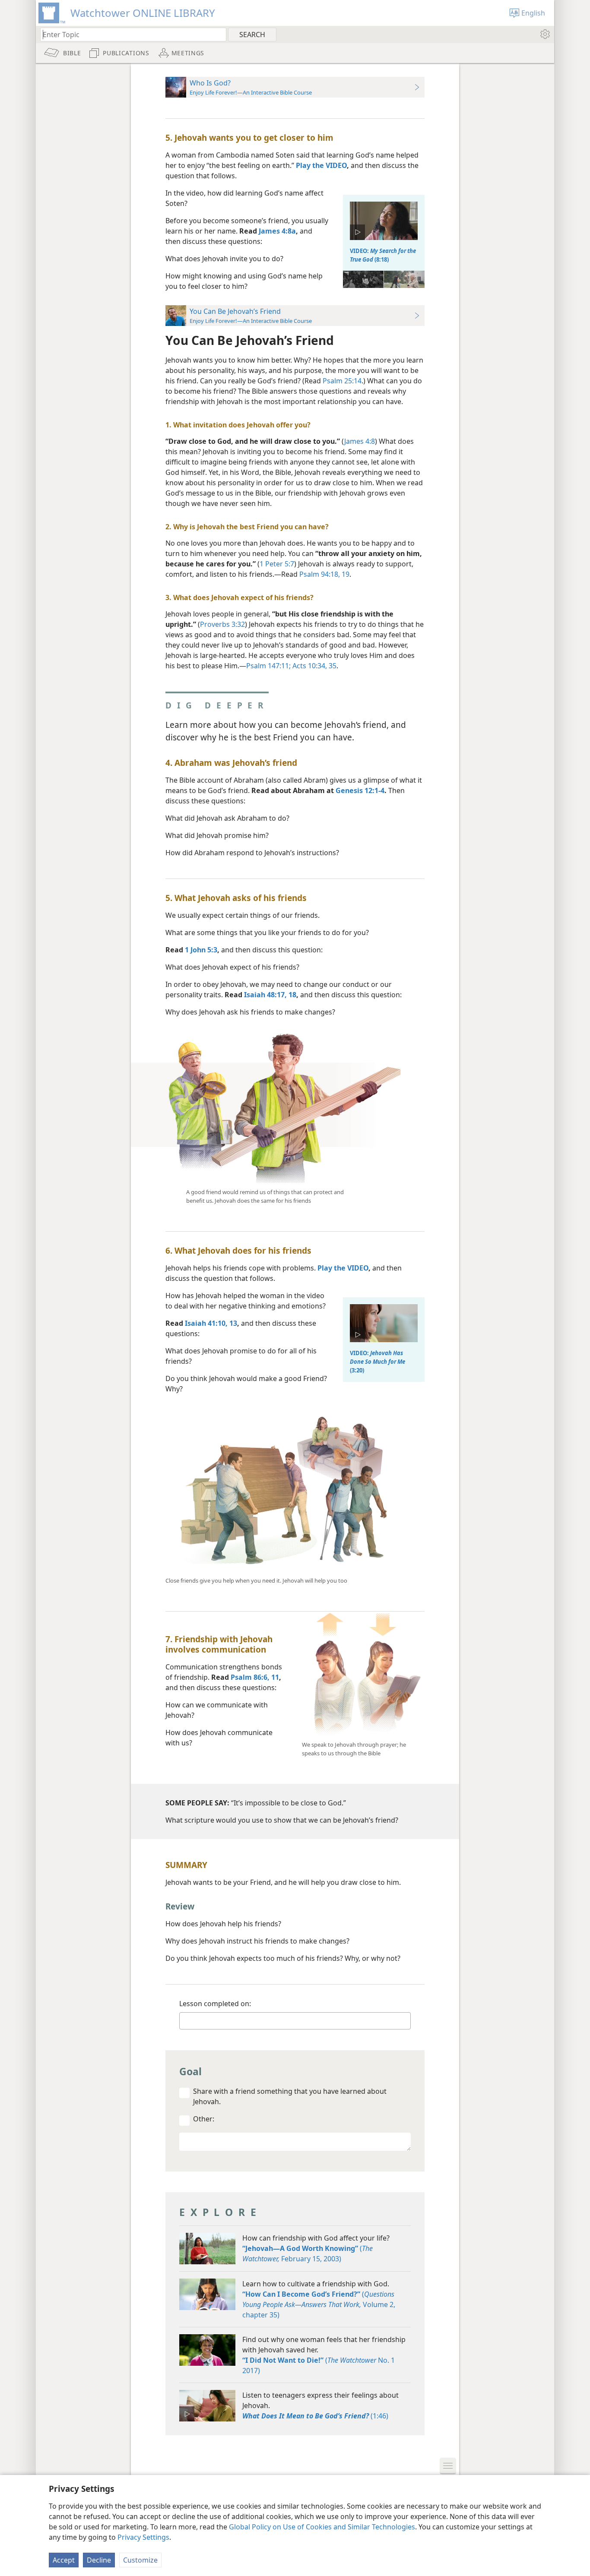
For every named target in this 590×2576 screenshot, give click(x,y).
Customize (140, 2560)
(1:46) (315, 2416)
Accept (64, 2560)
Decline (99, 2560)
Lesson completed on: (215, 2004)
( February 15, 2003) (308, 2254)
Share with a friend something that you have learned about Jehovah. (290, 2096)
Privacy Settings (143, 2537)
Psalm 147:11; (268, 666)
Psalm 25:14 (342, 381)
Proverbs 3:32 (222, 624)
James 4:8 (360, 441)
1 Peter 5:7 (277, 564)
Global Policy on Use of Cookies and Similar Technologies (322, 2527)
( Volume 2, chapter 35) (319, 2304)
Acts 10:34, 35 (314, 666)
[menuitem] (544, 34)
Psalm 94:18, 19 (324, 574)
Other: (204, 2119)
